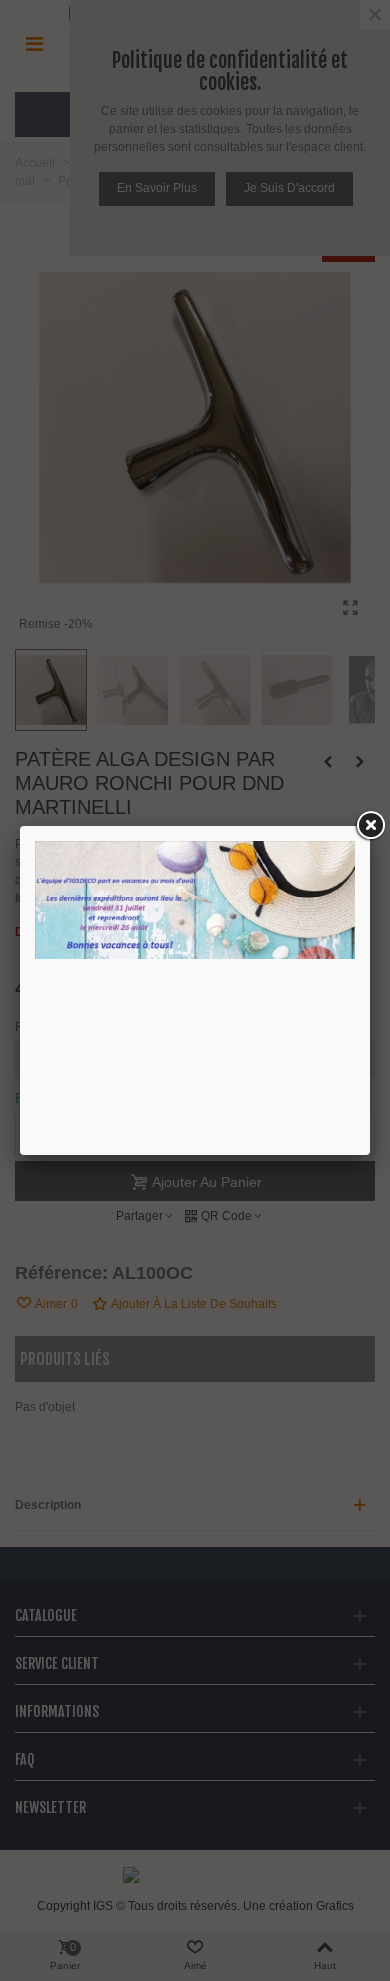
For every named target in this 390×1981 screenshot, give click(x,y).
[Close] (370, 826)
